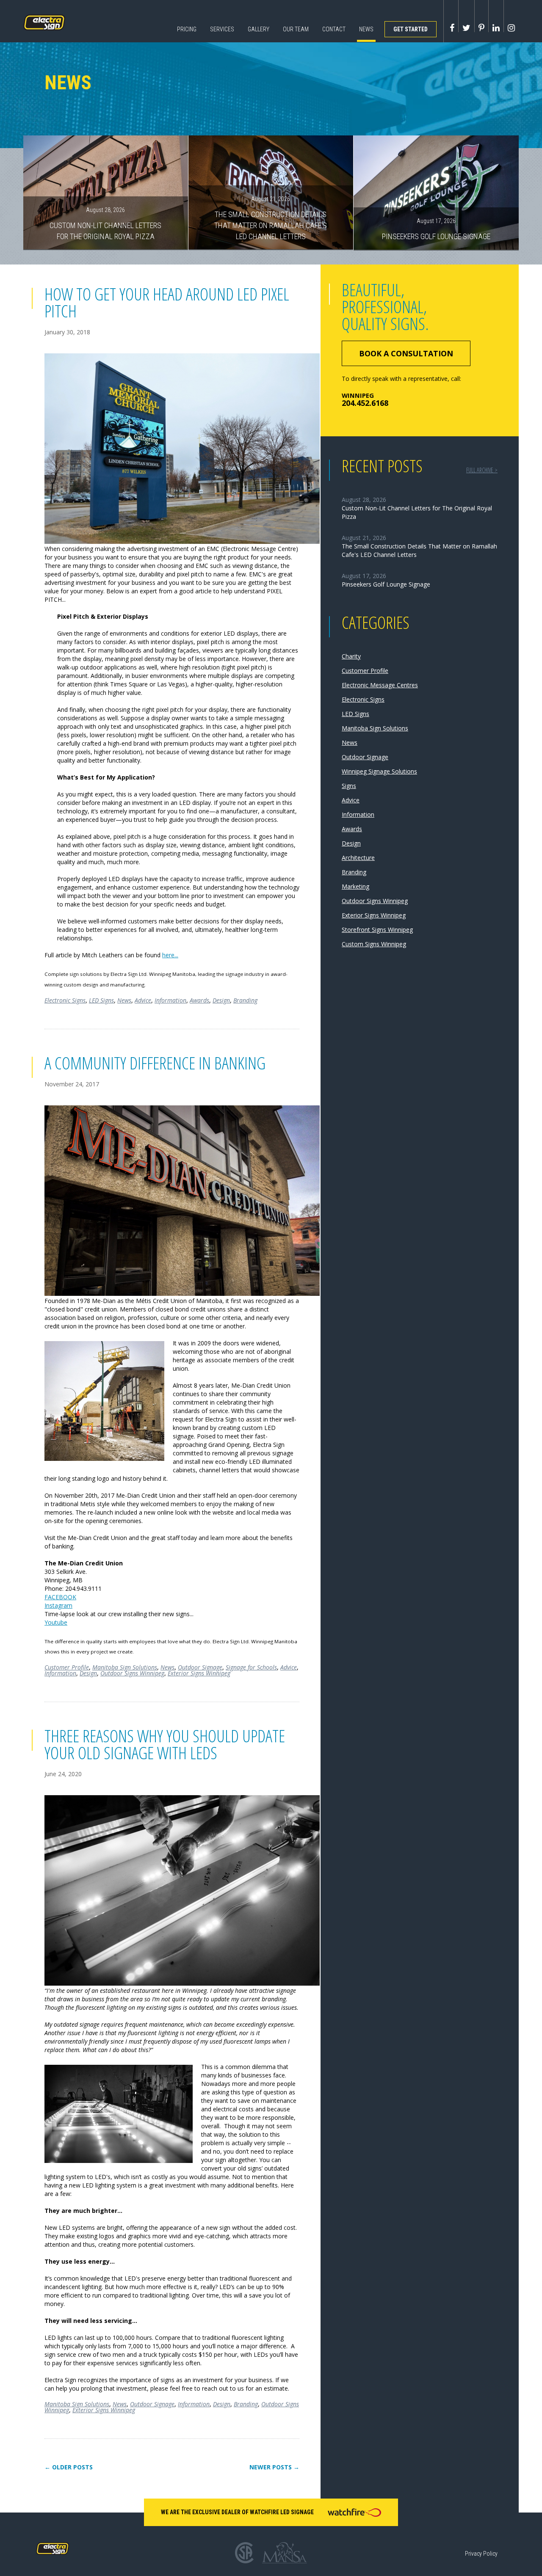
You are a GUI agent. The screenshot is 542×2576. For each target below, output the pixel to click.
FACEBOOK (60, 1597)
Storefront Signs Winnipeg (377, 930)
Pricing (187, 29)
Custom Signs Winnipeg (374, 944)
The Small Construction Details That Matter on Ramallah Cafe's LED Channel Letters (271, 218)
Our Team (296, 29)
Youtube (56, 1622)
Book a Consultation (406, 353)
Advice (143, 1000)
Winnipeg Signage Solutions (379, 771)
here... (170, 955)
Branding (245, 1000)
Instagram (58, 1605)
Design (221, 1000)
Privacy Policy (481, 2554)
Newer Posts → (274, 2467)
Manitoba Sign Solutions (125, 1667)
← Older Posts (69, 2467)
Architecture (358, 858)
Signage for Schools (251, 1667)
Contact (334, 29)
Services (222, 29)
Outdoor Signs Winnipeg (132, 1673)
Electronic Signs (65, 1000)
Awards (199, 1000)
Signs (349, 786)
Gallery (259, 29)
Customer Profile (67, 1667)
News (366, 29)
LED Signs (101, 1000)
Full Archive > (482, 470)
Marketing (355, 886)
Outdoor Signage (200, 1667)
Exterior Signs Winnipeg (199, 1673)
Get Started (411, 29)
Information (170, 1000)
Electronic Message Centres (380, 685)
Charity (351, 656)
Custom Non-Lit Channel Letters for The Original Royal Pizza (105, 223)
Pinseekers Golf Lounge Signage (436, 229)
